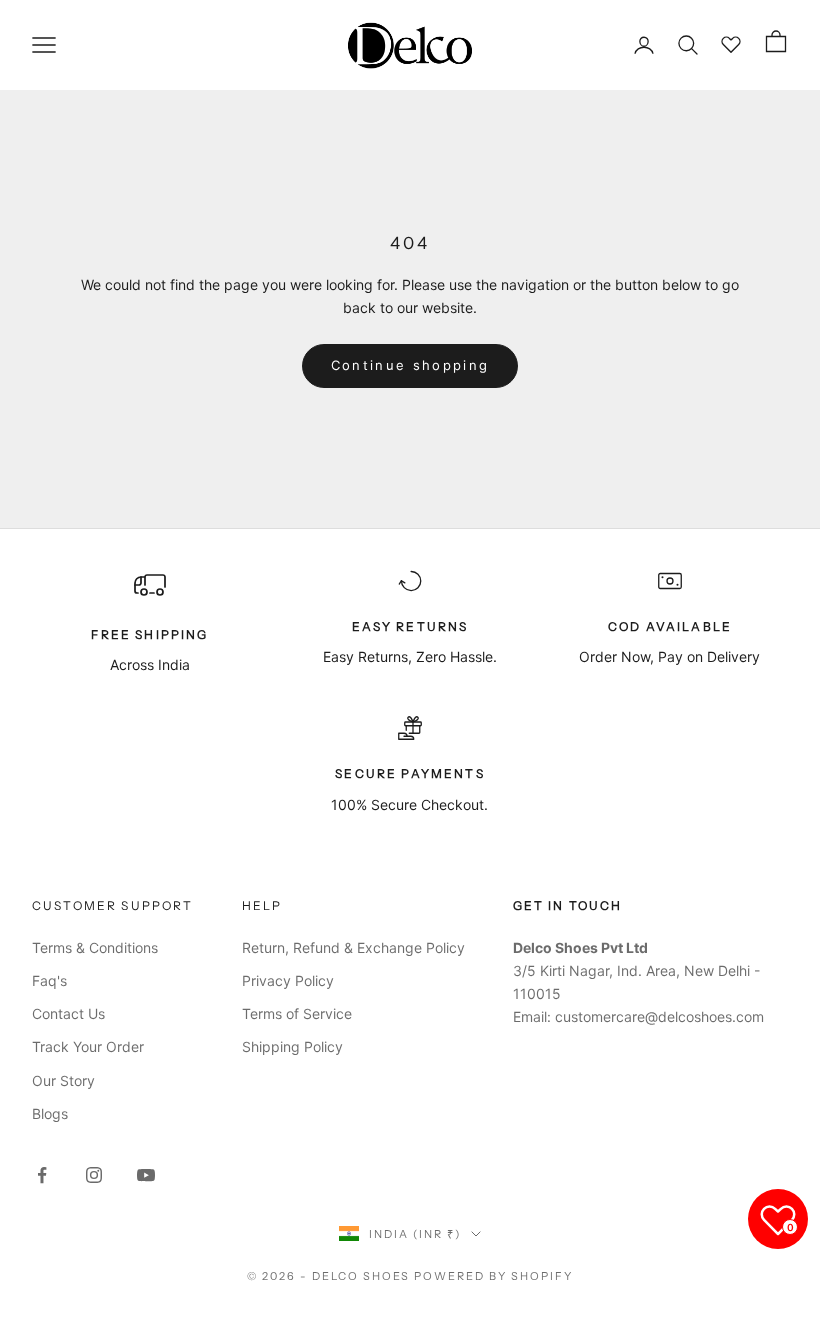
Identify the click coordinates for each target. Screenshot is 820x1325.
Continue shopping (410, 365)
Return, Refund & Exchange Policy (353, 947)
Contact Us (68, 1013)
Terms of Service (297, 1013)
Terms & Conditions (95, 947)
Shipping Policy (292, 1046)
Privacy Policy (288, 980)
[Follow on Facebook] (42, 1175)
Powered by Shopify (493, 1276)
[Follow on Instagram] (94, 1175)
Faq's (49, 980)
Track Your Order (88, 1046)
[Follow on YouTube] (146, 1175)
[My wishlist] (732, 42)
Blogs (50, 1113)
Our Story (63, 1080)
